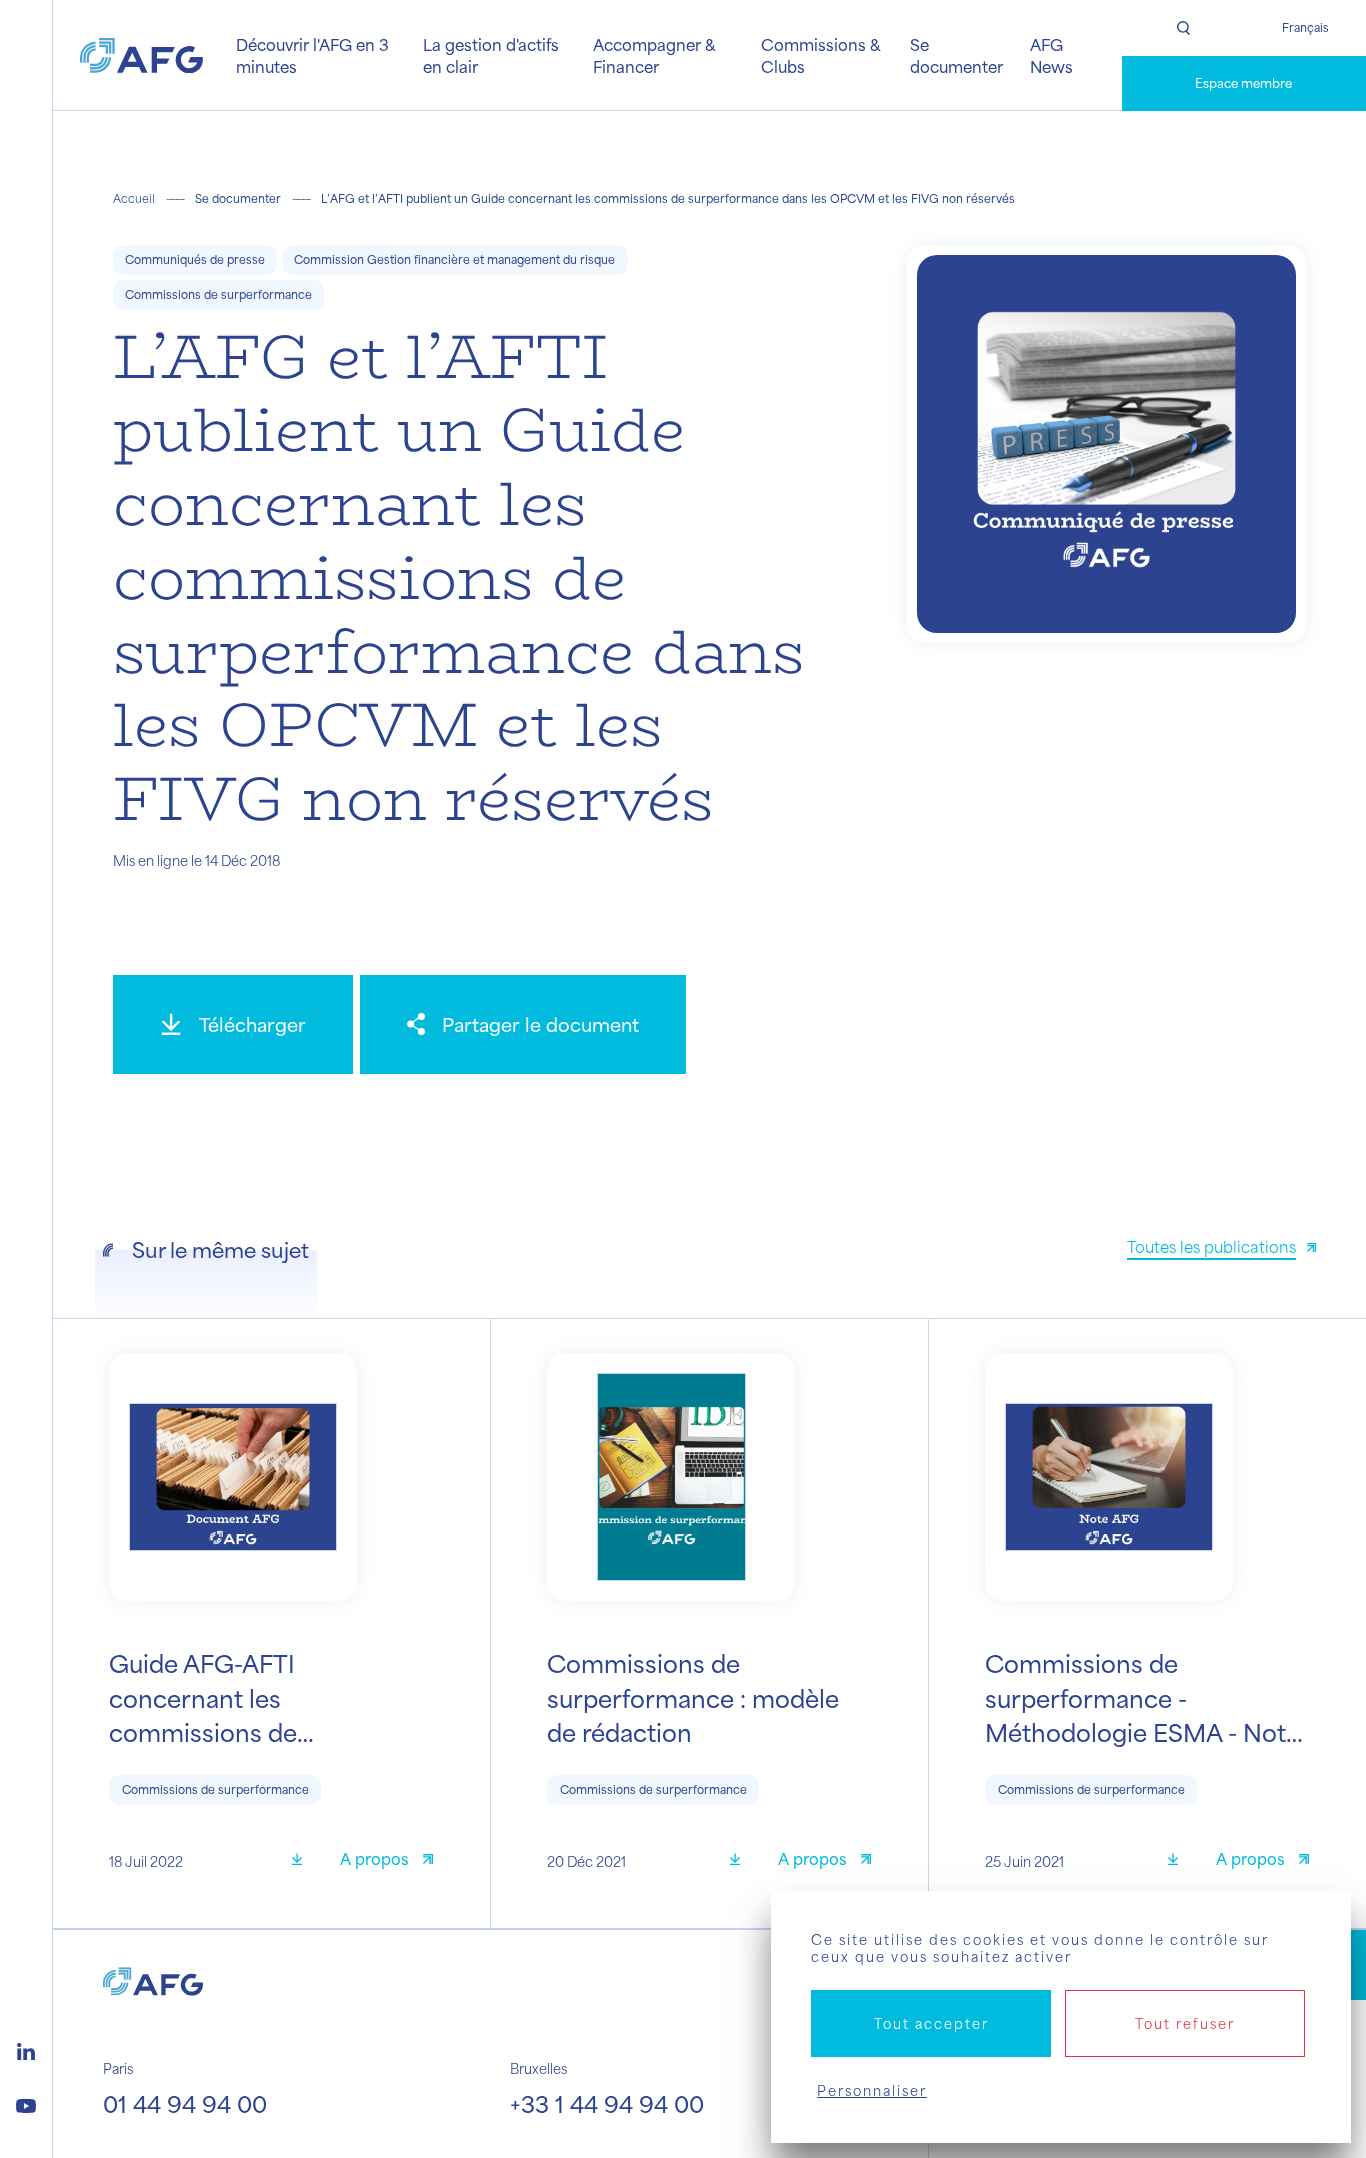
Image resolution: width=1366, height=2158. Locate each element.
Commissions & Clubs (820, 55)
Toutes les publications (1211, 1246)
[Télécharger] (304, 1861)
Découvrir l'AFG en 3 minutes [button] (312, 55)
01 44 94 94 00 (185, 2103)
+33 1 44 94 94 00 (607, 2103)
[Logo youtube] (26, 2103)
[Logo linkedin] (26, 2049)
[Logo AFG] (141, 56)
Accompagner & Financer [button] (654, 55)
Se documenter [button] (956, 55)
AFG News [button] (1051, 55)
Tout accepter (931, 2023)
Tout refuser (1185, 2023)
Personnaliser (872, 2090)
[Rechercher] (1183, 28)
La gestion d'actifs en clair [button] (491, 55)
